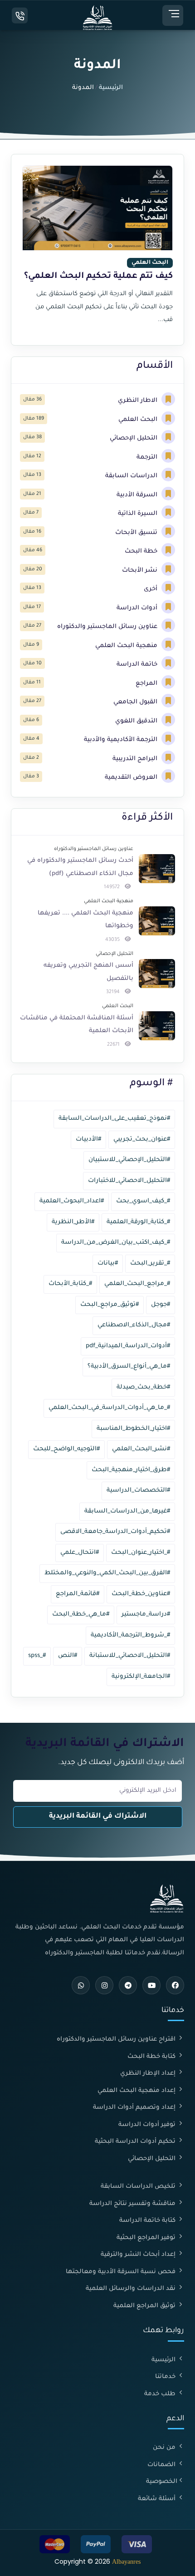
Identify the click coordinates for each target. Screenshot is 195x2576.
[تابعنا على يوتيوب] (151, 1985)
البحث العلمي (139, 420)
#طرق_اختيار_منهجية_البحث (131, 1470)
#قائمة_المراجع (78, 1594)
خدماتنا (166, 2377)
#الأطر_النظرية (73, 1222)
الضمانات (162, 2465)
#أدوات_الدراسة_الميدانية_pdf (128, 1346)
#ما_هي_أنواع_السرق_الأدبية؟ (129, 1367)
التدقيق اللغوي (137, 721)
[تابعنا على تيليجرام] (128, 1985)
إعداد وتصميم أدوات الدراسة (135, 2108)
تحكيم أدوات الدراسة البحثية (136, 2142)
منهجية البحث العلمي (127, 646)
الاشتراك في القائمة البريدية (98, 1817)
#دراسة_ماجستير (146, 1614)
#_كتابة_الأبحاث (70, 1284)
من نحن (165, 2448)
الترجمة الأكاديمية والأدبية (122, 740)
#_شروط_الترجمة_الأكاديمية (130, 1635)
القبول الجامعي (136, 702)
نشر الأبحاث (141, 571)
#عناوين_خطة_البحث (141, 1594)
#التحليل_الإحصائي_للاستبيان (129, 1160)
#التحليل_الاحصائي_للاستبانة (130, 1656)
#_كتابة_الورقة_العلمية (138, 1222)
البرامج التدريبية (136, 759)
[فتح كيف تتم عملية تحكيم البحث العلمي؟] (97, 250)
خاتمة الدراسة (138, 665)
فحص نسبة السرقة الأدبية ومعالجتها (122, 2272)
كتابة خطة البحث (152, 2057)
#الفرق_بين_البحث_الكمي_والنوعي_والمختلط (107, 1573)
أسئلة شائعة (158, 2499)
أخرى (151, 589)
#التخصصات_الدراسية (138, 1491)
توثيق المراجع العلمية (145, 2306)
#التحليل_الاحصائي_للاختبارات (129, 1181)
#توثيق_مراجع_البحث (110, 1305)
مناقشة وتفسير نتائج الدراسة (133, 2204)
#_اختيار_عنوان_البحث (141, 1553)
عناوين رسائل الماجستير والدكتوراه (108, 627)
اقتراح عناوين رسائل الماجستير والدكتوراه (117, 2040)
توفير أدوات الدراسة (148, 2125)
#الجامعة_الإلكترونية (141, 1677)
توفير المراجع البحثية (147, 2238)
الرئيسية (111, 88)
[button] (173, 15)
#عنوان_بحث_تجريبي (142, 1140)
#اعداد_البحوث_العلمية (72, 1201)
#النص (68, 1656)
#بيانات (108, 1263)
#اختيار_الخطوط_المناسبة (133, 1429)
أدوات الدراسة (138, 608)
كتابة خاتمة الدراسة (148, 2221)
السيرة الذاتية (139, 514)
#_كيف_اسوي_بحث (143, 1201)
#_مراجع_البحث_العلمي (137, 1284)
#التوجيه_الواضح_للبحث (66, 1449)
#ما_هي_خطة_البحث (81, 1614)
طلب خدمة (161, 2394)
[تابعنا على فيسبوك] (175, 1985)
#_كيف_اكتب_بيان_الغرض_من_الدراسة (116, 1243)
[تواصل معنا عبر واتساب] (81, 1985)
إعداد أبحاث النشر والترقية (139, 2255)
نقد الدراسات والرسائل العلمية (132, 2289)
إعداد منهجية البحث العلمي (137, 2091)
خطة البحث (142, 551)
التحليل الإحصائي (134, 438)
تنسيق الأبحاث (137, 533)
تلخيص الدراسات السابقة (139, 2187)
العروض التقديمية (132, 778)
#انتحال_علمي (80, 1553)
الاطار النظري (139, 401)
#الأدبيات (88, 1140)
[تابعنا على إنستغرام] (104, 1985)
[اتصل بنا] (20, 16)
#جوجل (161, 1305)
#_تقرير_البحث (150, 1263)
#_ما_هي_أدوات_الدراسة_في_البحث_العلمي (109, 1408)
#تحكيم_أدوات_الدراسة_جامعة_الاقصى (115, 1532)
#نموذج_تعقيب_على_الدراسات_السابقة (114, 1119)
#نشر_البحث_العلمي (141, 1449)
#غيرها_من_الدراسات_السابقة (127, 1511)
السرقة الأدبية (138, 495)
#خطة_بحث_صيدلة (143, 1387)
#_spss (37, 1656)
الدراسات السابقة (132, 476)
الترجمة (148, 457)
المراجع (147, 684)
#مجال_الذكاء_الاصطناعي (134, 1325)
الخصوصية (162, 2482)
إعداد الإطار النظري (149, 2074)
